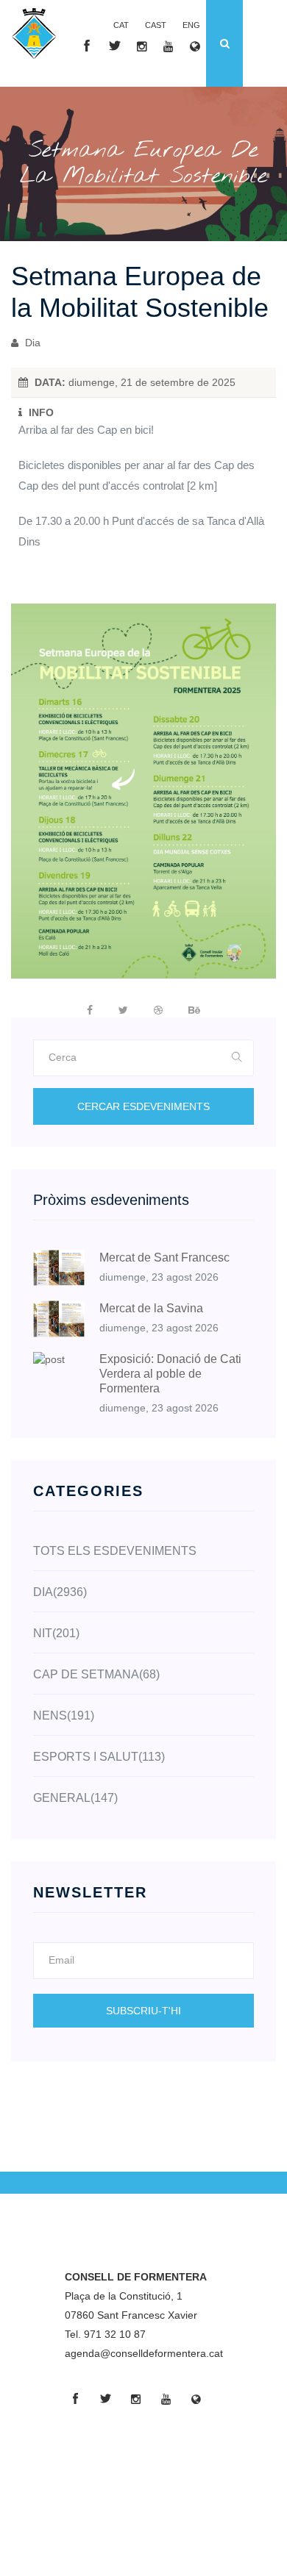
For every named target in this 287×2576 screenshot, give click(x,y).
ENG (191, 25)
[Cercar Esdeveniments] (237, 1058)
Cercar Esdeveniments (143, 1106)
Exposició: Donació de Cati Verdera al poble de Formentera (170, 1374)
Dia (31, 343)
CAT (121, 25)
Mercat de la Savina (151, 1308)
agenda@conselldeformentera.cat (144, 2353)
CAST (156, 25)
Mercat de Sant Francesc (164, 1257)
